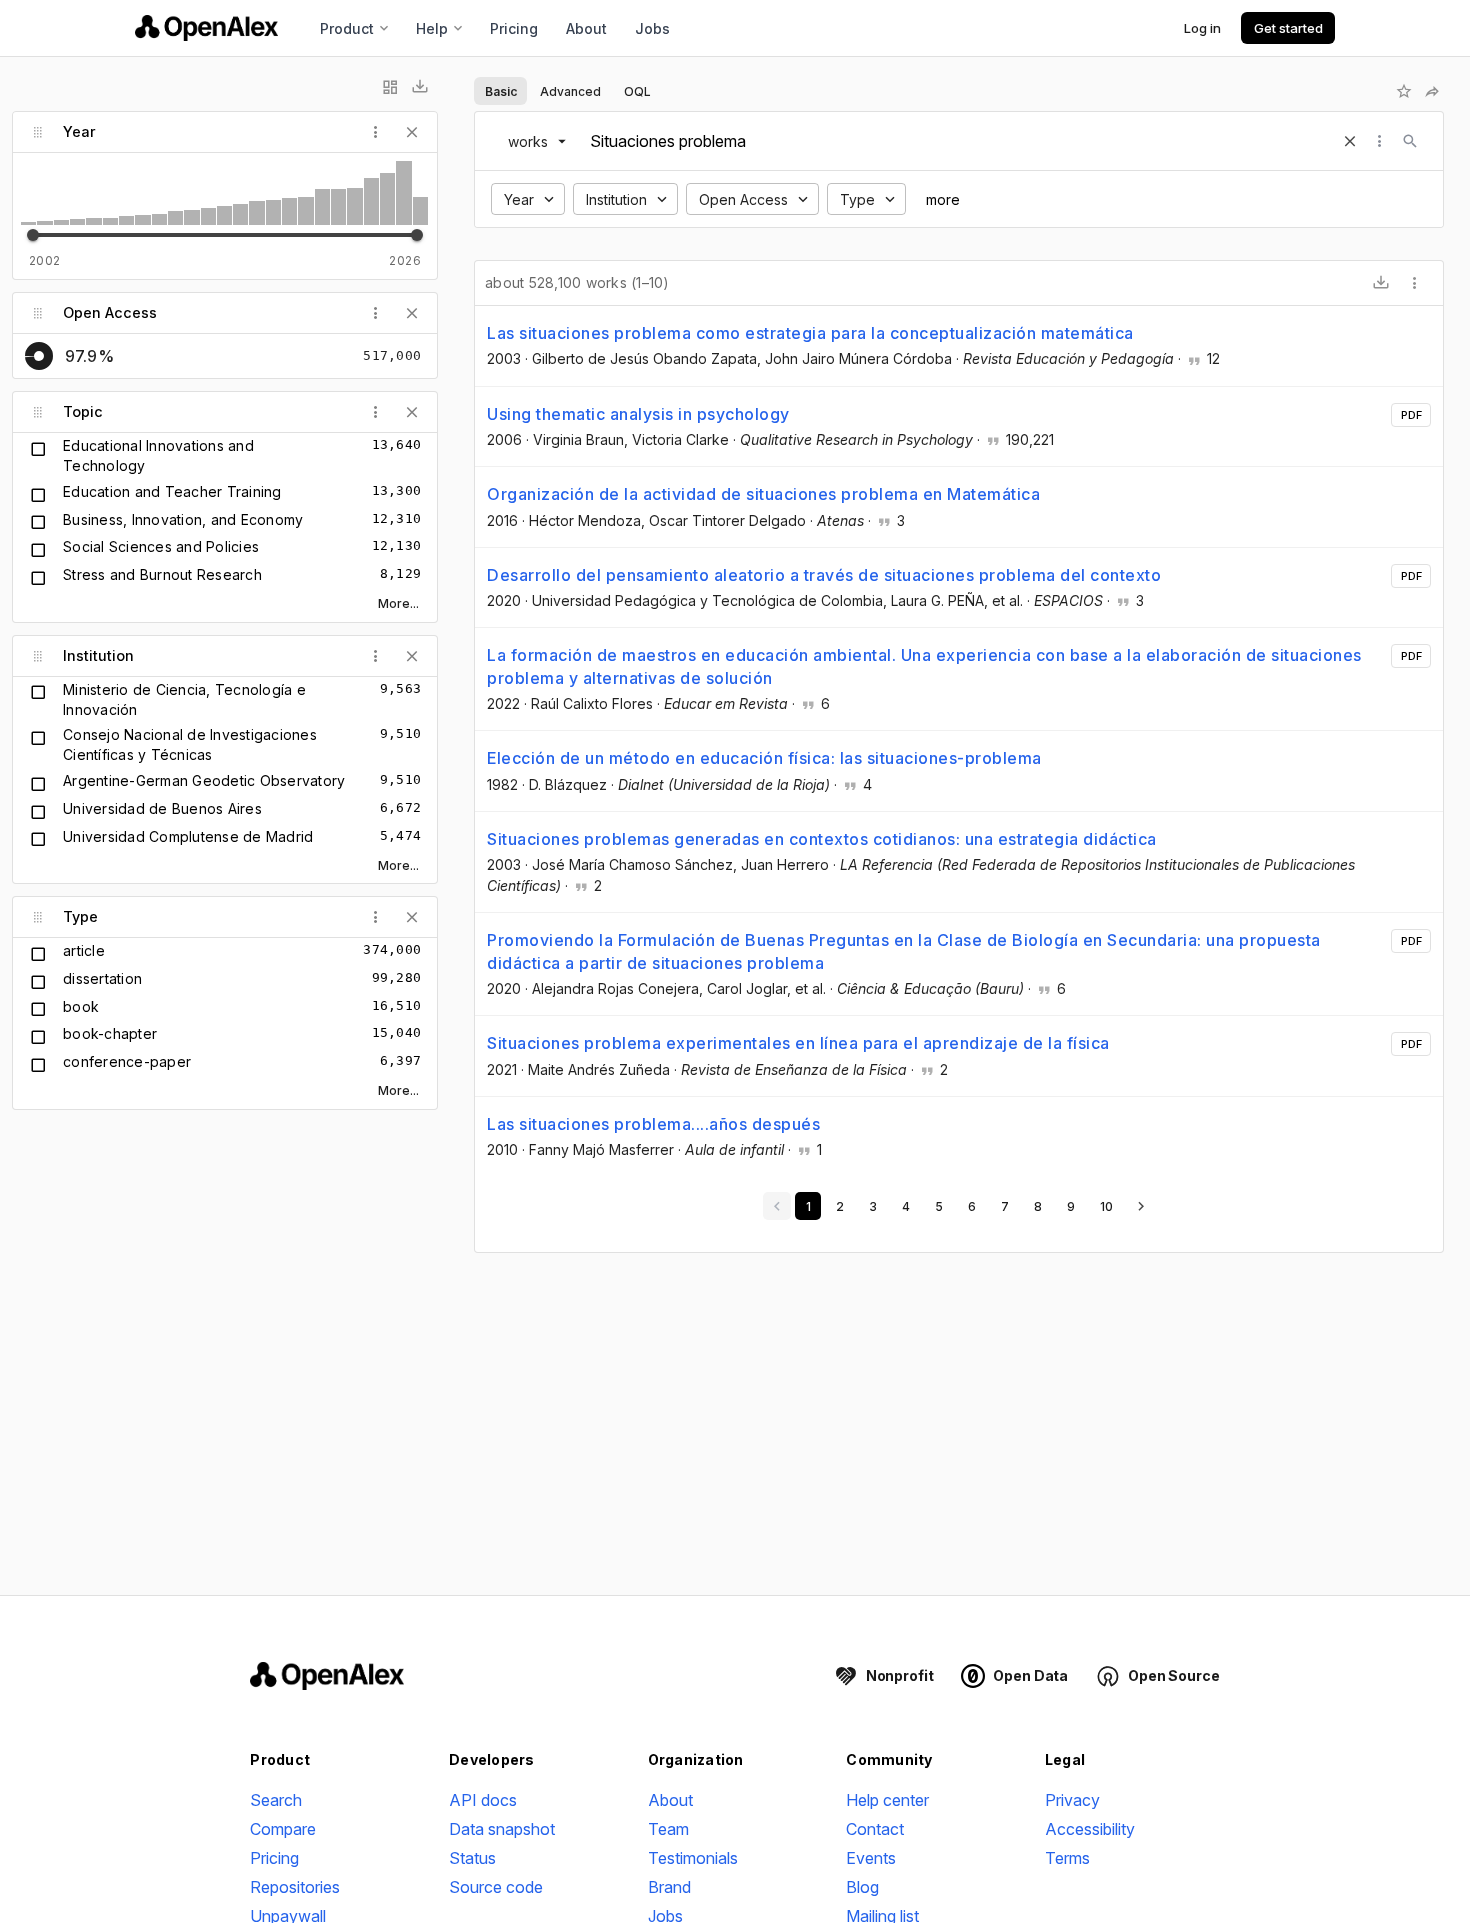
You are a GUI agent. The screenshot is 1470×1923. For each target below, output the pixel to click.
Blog (862, 1887)
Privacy (1072, 1800)
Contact (875, 1829)
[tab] (500, 91)
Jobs (652, 28)
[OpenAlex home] (206, 28)
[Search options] (1380, 141)
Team (668, 1829)
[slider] (33, 235)
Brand (669, 1887)
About (586, 28)
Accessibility (1090, 1829)
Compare (283, 1829)
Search (276, 1800)
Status (472, 1858)
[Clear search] (1350, 141)
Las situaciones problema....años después (653, 1124)
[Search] (1410, 141)
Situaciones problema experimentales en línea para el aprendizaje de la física (798, 1043)
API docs (483, 1800)
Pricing (514, 28)
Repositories (295, 1887)
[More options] (1415, 283)
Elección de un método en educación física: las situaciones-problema (764, 758)
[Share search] (1432, 91)
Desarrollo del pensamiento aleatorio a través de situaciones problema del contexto (824, 575)
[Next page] (1141, 1206)
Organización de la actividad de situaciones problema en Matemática (763, 494)
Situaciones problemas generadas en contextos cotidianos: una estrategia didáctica (822, 839)
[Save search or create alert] (1404, 91)
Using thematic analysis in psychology (638, 414)
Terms (1067, 1858)
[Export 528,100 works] (1381, 283)
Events (871, 1858)
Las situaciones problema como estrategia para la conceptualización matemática (810, 333)
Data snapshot (502, 1829)
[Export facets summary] (420, 87)
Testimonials (693, 1858)
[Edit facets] (390, 87)
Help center (887, 1800)
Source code (496, 1887)
